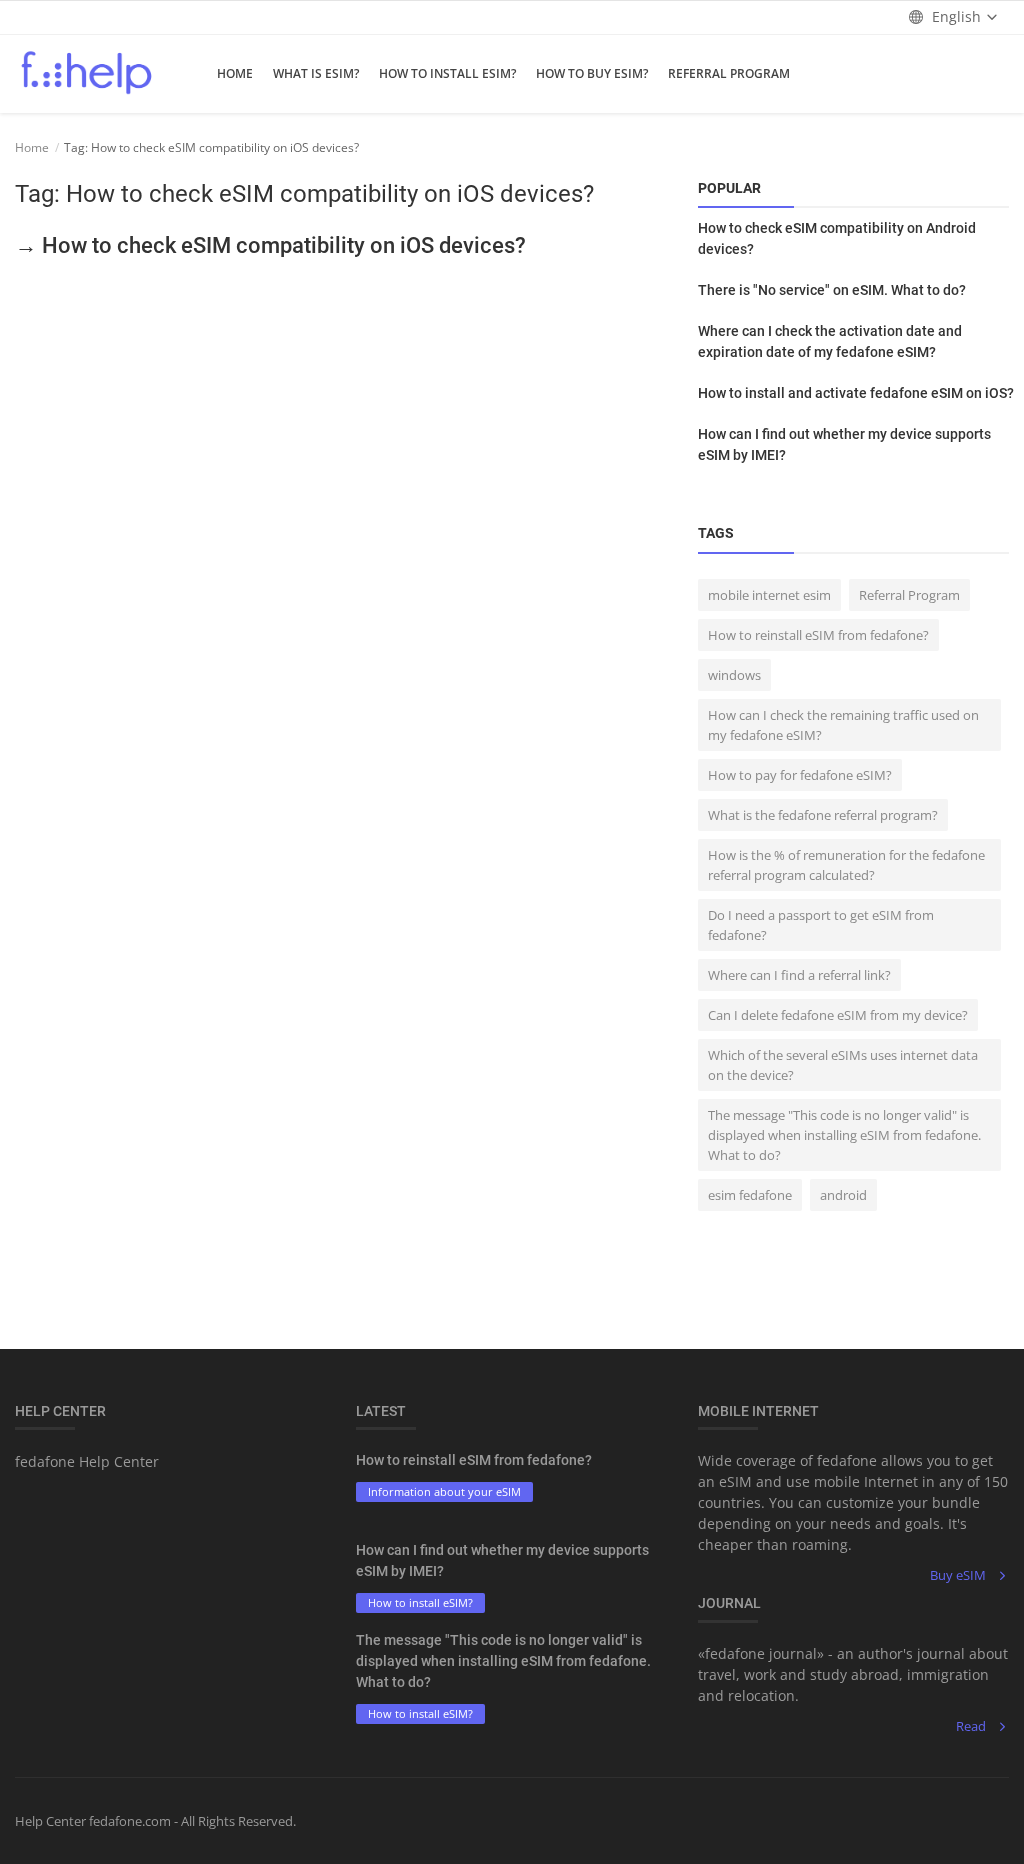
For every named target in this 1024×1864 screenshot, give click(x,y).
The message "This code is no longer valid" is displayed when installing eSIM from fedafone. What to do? (844, 1135)
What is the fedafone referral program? (823, 815)
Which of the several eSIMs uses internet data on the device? (843, 1065)
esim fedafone (750, 1195)
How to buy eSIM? (592, 73)
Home (235, 73)
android (843, 1195)
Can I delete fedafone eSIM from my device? (838, 1015)
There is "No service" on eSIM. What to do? (832, 290)
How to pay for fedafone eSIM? (800, 775)
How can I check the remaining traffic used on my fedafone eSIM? (843, 725)
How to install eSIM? (447, 73)
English (956, 16)
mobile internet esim (769, 595)
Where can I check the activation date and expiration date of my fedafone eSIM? (830, 341)
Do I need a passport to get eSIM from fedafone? (821, 925)
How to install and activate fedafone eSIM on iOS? (856, 393)
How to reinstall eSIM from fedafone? (818, 635)
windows (734, 675)
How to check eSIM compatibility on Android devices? (837, 238)
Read (971, 1726)
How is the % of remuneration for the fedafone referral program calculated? (846, 865)
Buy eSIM (958, 1575)
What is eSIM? (316, 73)
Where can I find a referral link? (799, 975)
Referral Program (729, 73)
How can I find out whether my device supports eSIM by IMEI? (844, 444)
